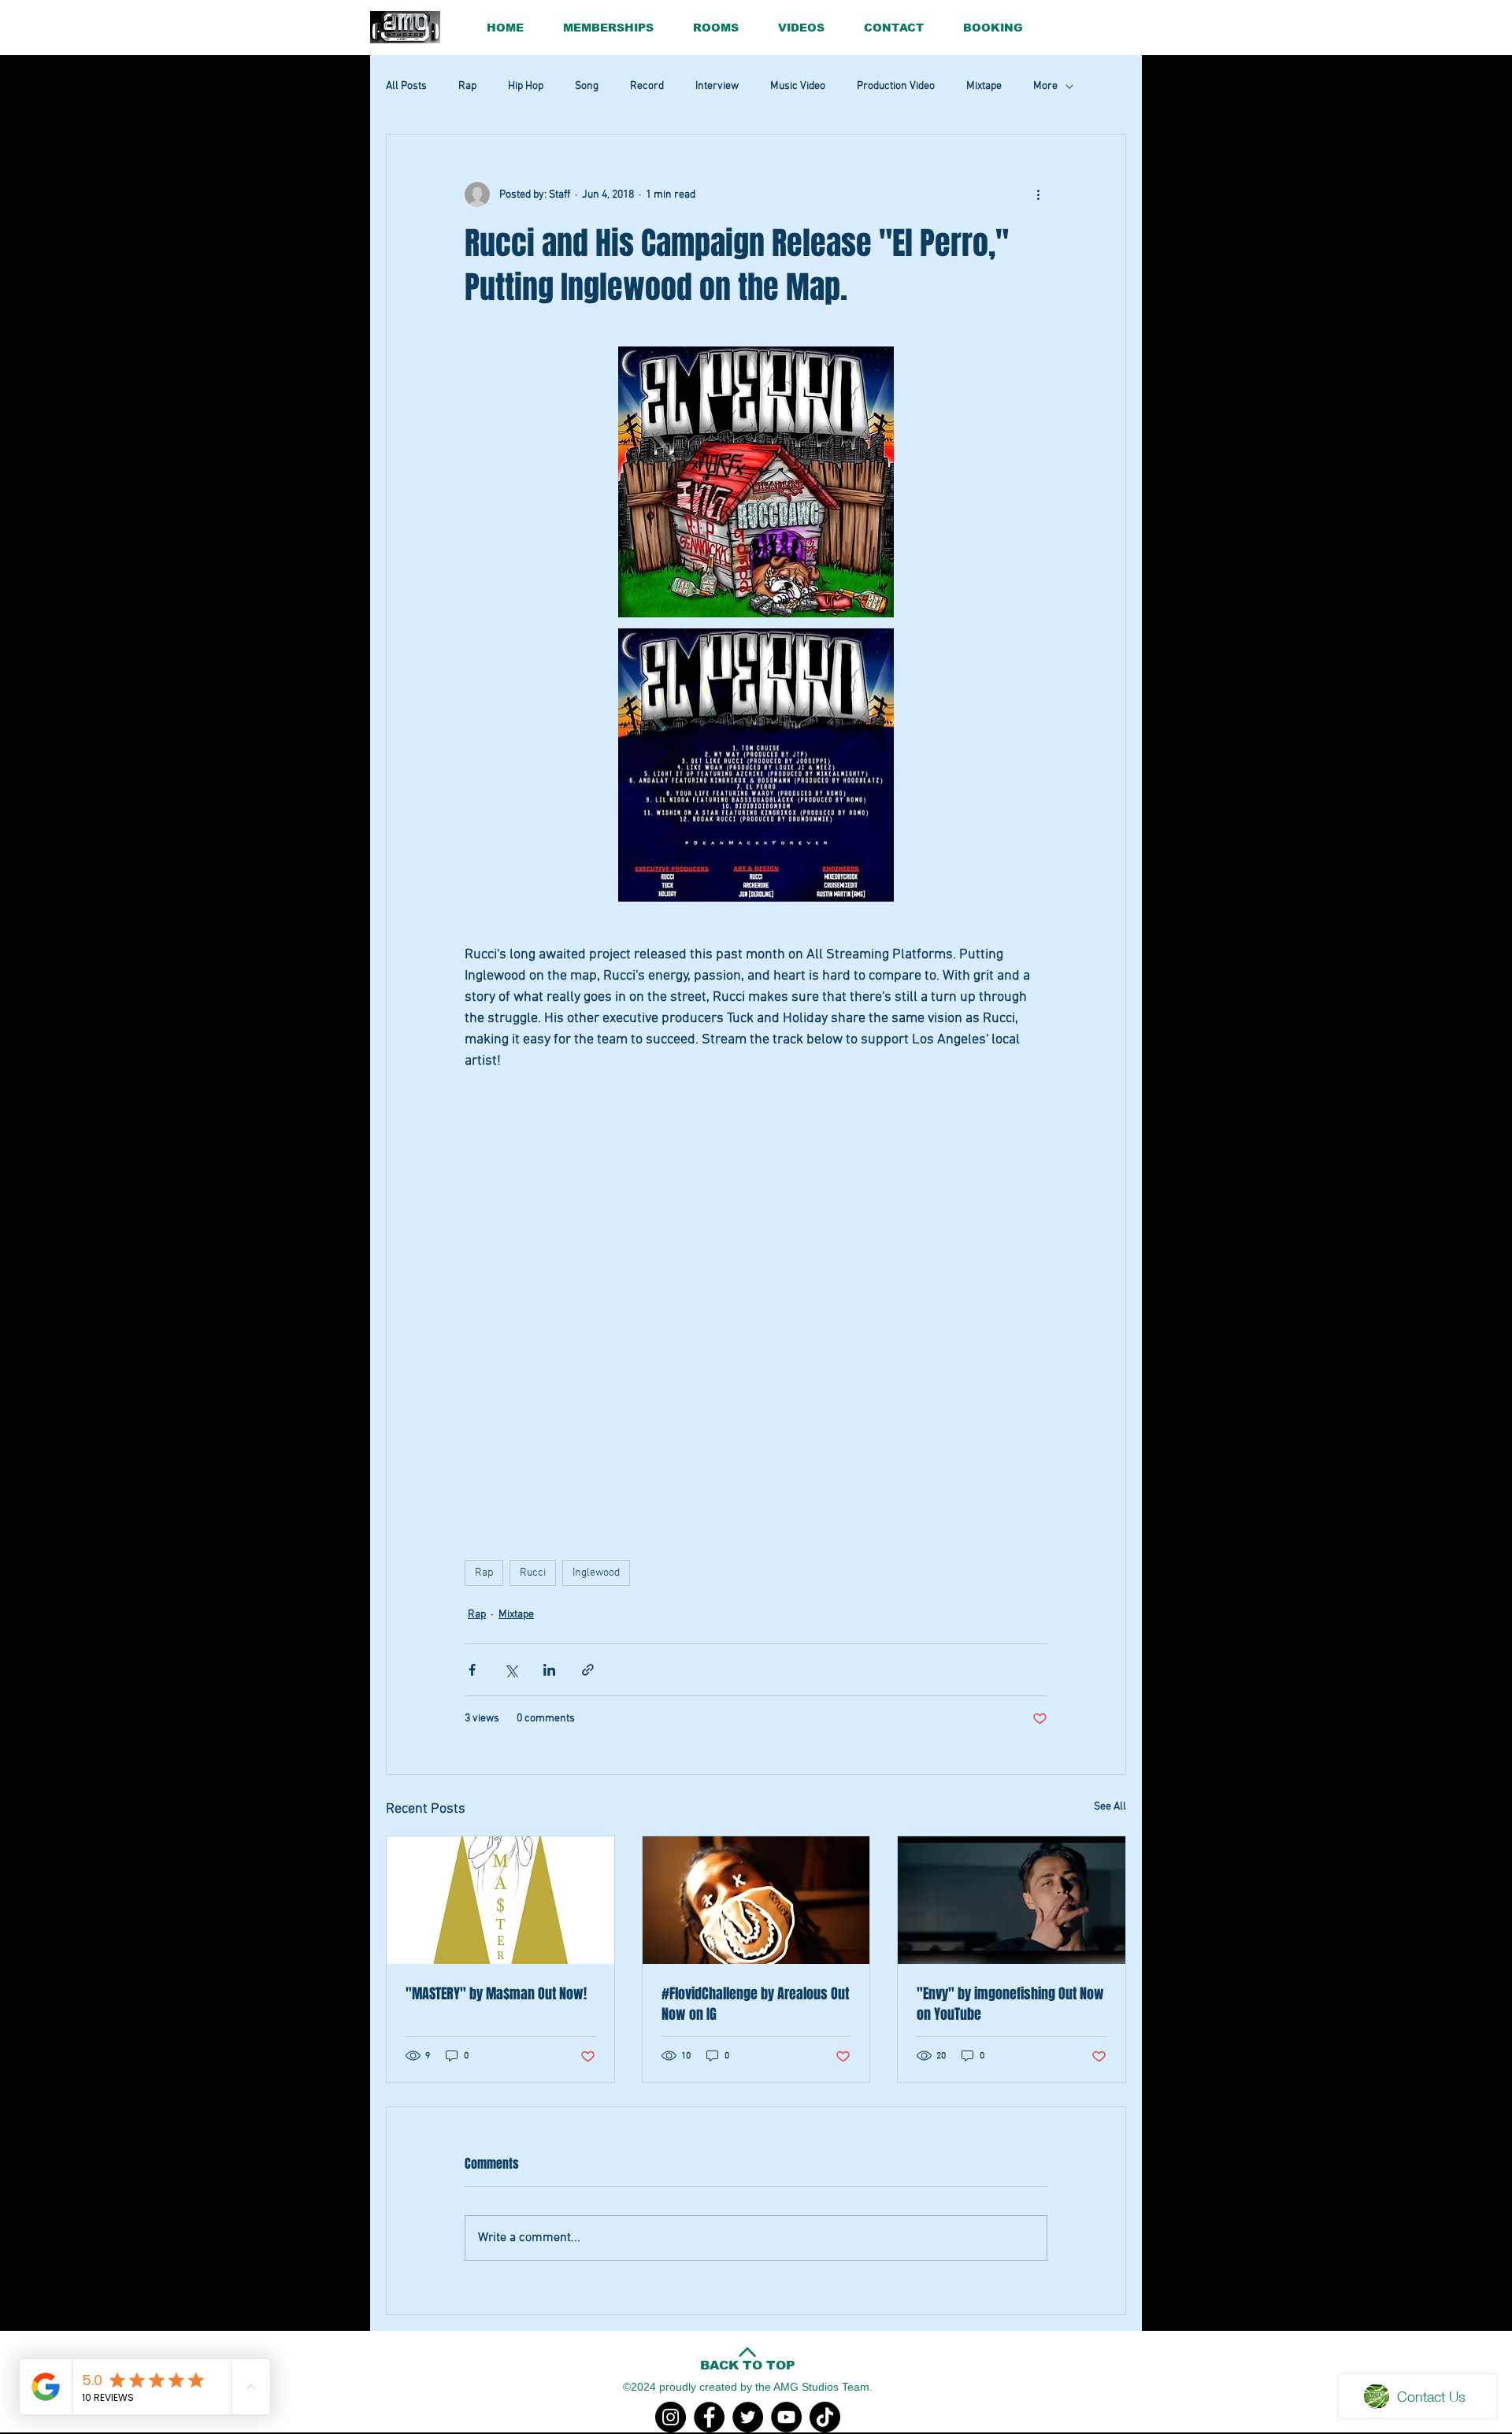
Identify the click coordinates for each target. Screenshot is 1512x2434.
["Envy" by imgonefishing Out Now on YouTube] (1012, 1900)
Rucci (533, 1573)
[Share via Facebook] (472, 1670)
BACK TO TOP (748, 2365)
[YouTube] (786, 2417)
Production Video (896, 86)
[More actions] (1038, 194)
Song (587, 86)
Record (647, 86)
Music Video (798, 86)
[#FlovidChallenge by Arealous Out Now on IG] (756, 1900)
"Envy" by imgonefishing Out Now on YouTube (1010, 2004)
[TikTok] (825, 2417)
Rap (467, 86)
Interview (717, 86)
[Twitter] (748, 2417)
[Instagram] (671, 2417)
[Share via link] (588, 1670)
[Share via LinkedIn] (549, 1670)
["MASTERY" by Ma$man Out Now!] (500, 1900)
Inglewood (596, 1573)
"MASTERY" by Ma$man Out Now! (496, 1994)
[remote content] (756, 1244)
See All (1110, 1807)
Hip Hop (526, 86)
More (1045, 86)
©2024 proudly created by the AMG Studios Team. (748, 2387)
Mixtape (984, 86)
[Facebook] (709, 2417)
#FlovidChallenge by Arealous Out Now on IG (755, 2004)
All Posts (406, 86)
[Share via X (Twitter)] (511, 1670)
